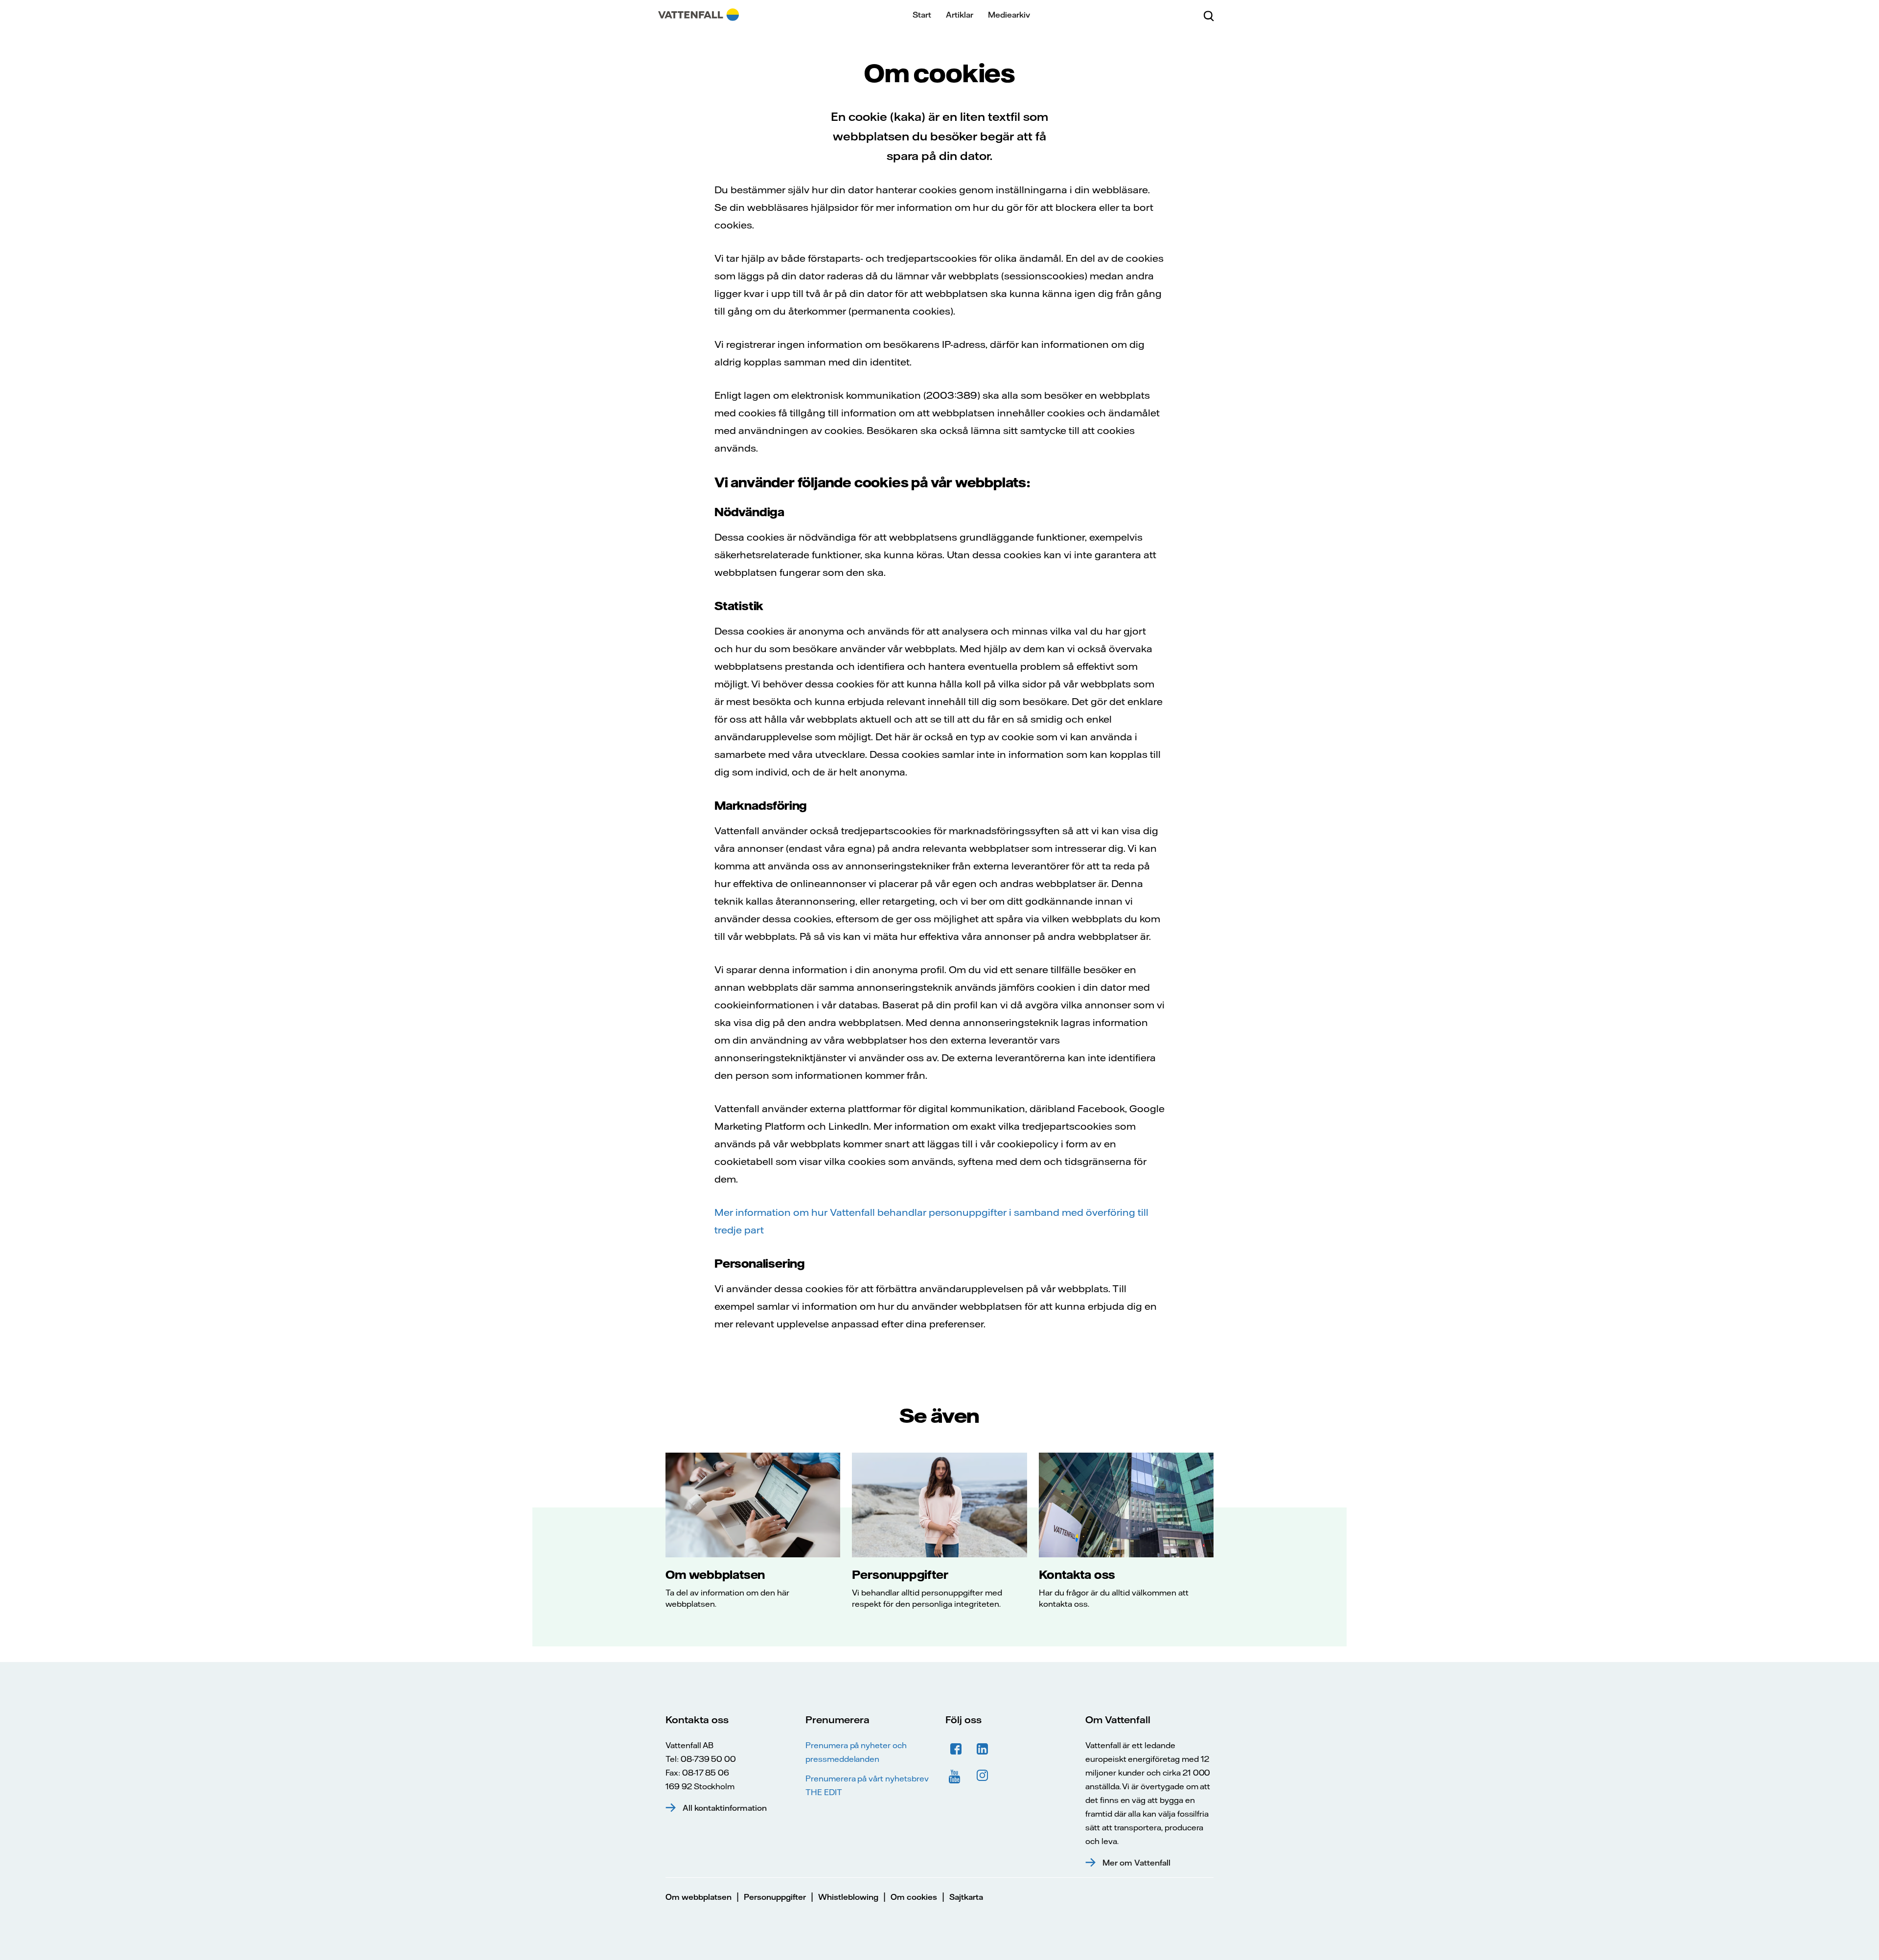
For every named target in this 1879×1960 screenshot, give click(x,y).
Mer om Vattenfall (1136, 1863)
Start (922, 15)
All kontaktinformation (725, 1808)
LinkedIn (983, 1749)
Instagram (983, 1776)
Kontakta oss (1077, 1574)
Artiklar (960, 15)
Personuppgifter (900, 1574)
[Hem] (699, 15)
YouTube (956, 1776)
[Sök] (1209, 15)
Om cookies (914, 1897)
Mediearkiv (1009, 15)
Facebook (956, 1749)
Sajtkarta (966, 1897)
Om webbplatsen (715, 1574)
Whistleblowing (848, 1897)
